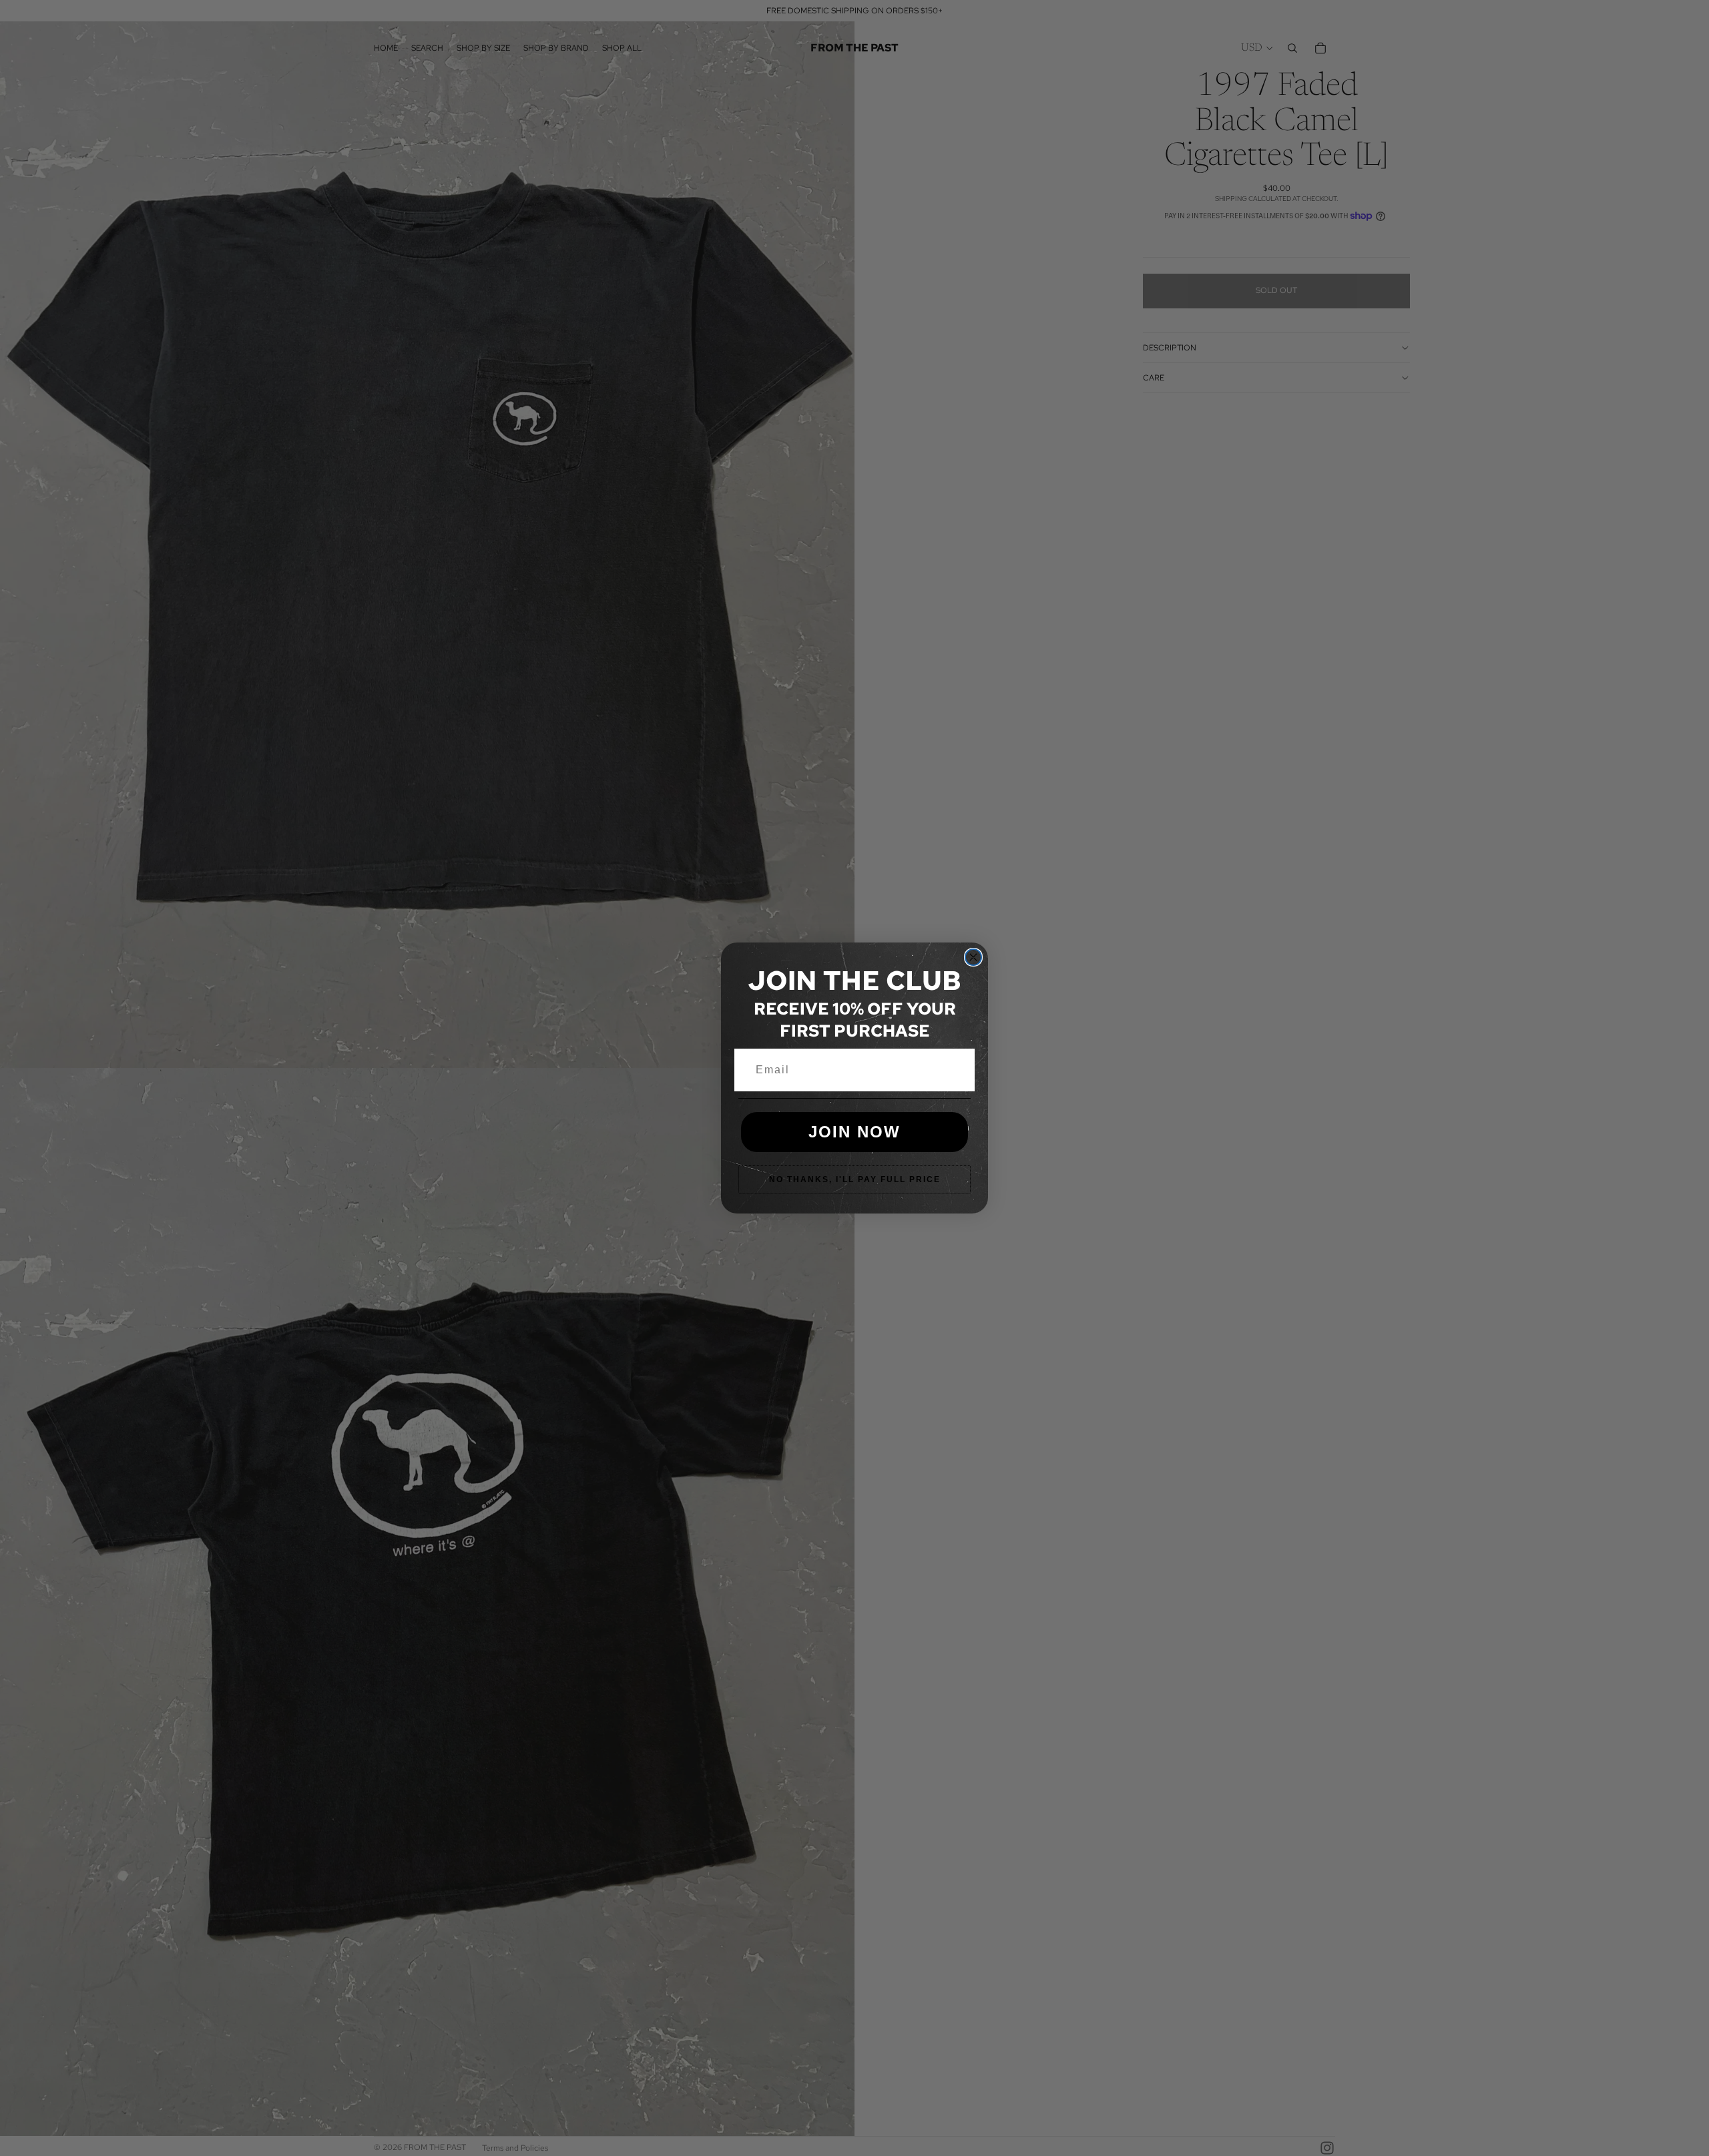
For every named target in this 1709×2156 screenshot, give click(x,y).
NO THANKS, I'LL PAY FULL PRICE (855, 1179)
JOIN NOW (854, 1132)
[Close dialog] (973, 957)
